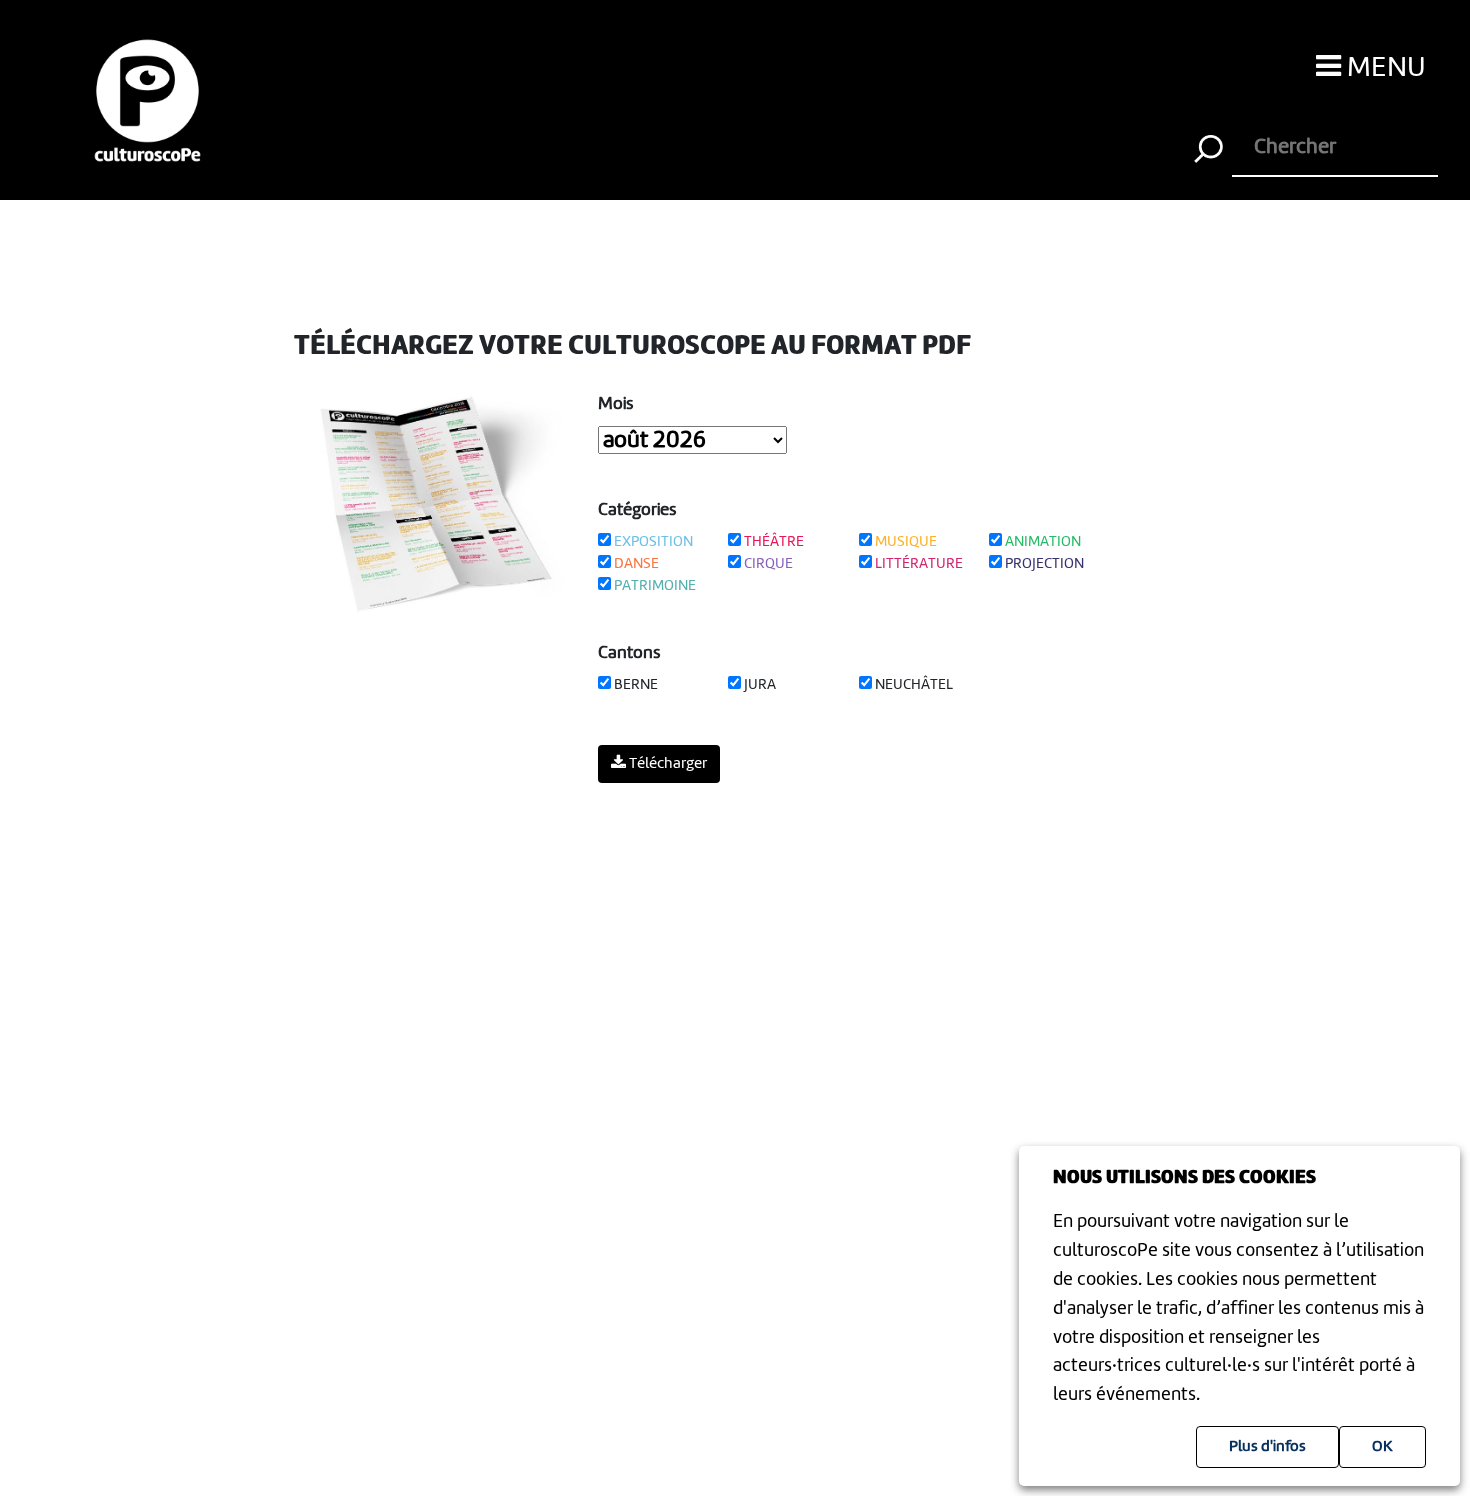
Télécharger (666, 764)
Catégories (637, 510)
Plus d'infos (1267, 1447)
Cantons (629, 653)
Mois (616, 404)
